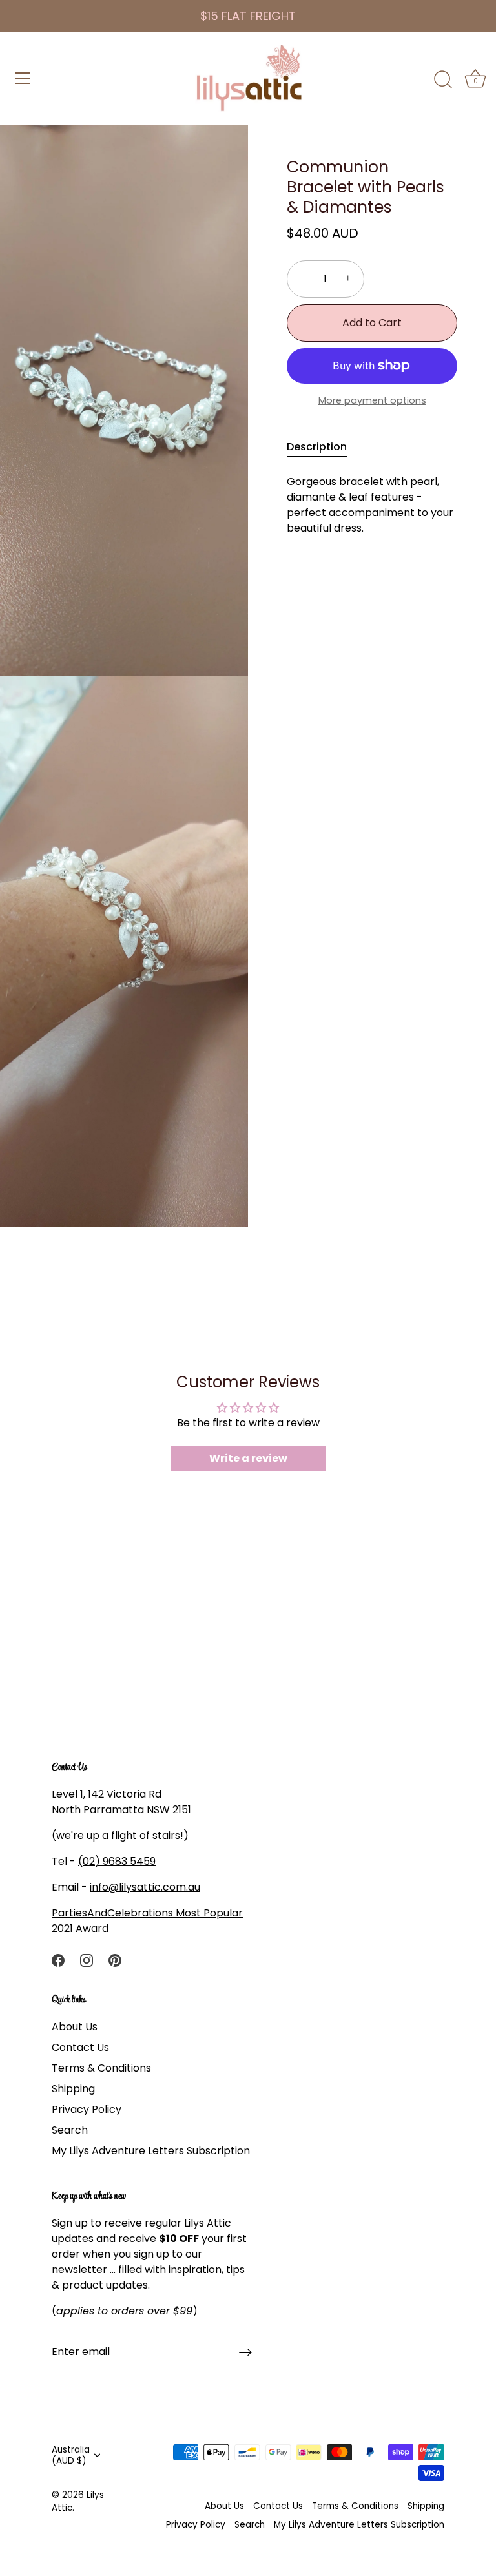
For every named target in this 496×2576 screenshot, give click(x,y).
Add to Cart (372, 323)
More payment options (372, 400)
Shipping (73, 2089)
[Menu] (23, 78)
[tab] (323, 447)
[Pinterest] (115, 1959)
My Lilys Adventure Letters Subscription (151, 2151)
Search (70, 2130)
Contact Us (80, 2047)
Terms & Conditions (101, 2068)
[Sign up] (245, 2352)
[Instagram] (87, 1959)
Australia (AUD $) (71, 2455)
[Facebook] (58, 1959)
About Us (75, 2027)
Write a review (248, 1458)
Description (317, 447)
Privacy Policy (87, 2109)
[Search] (443, 80)
